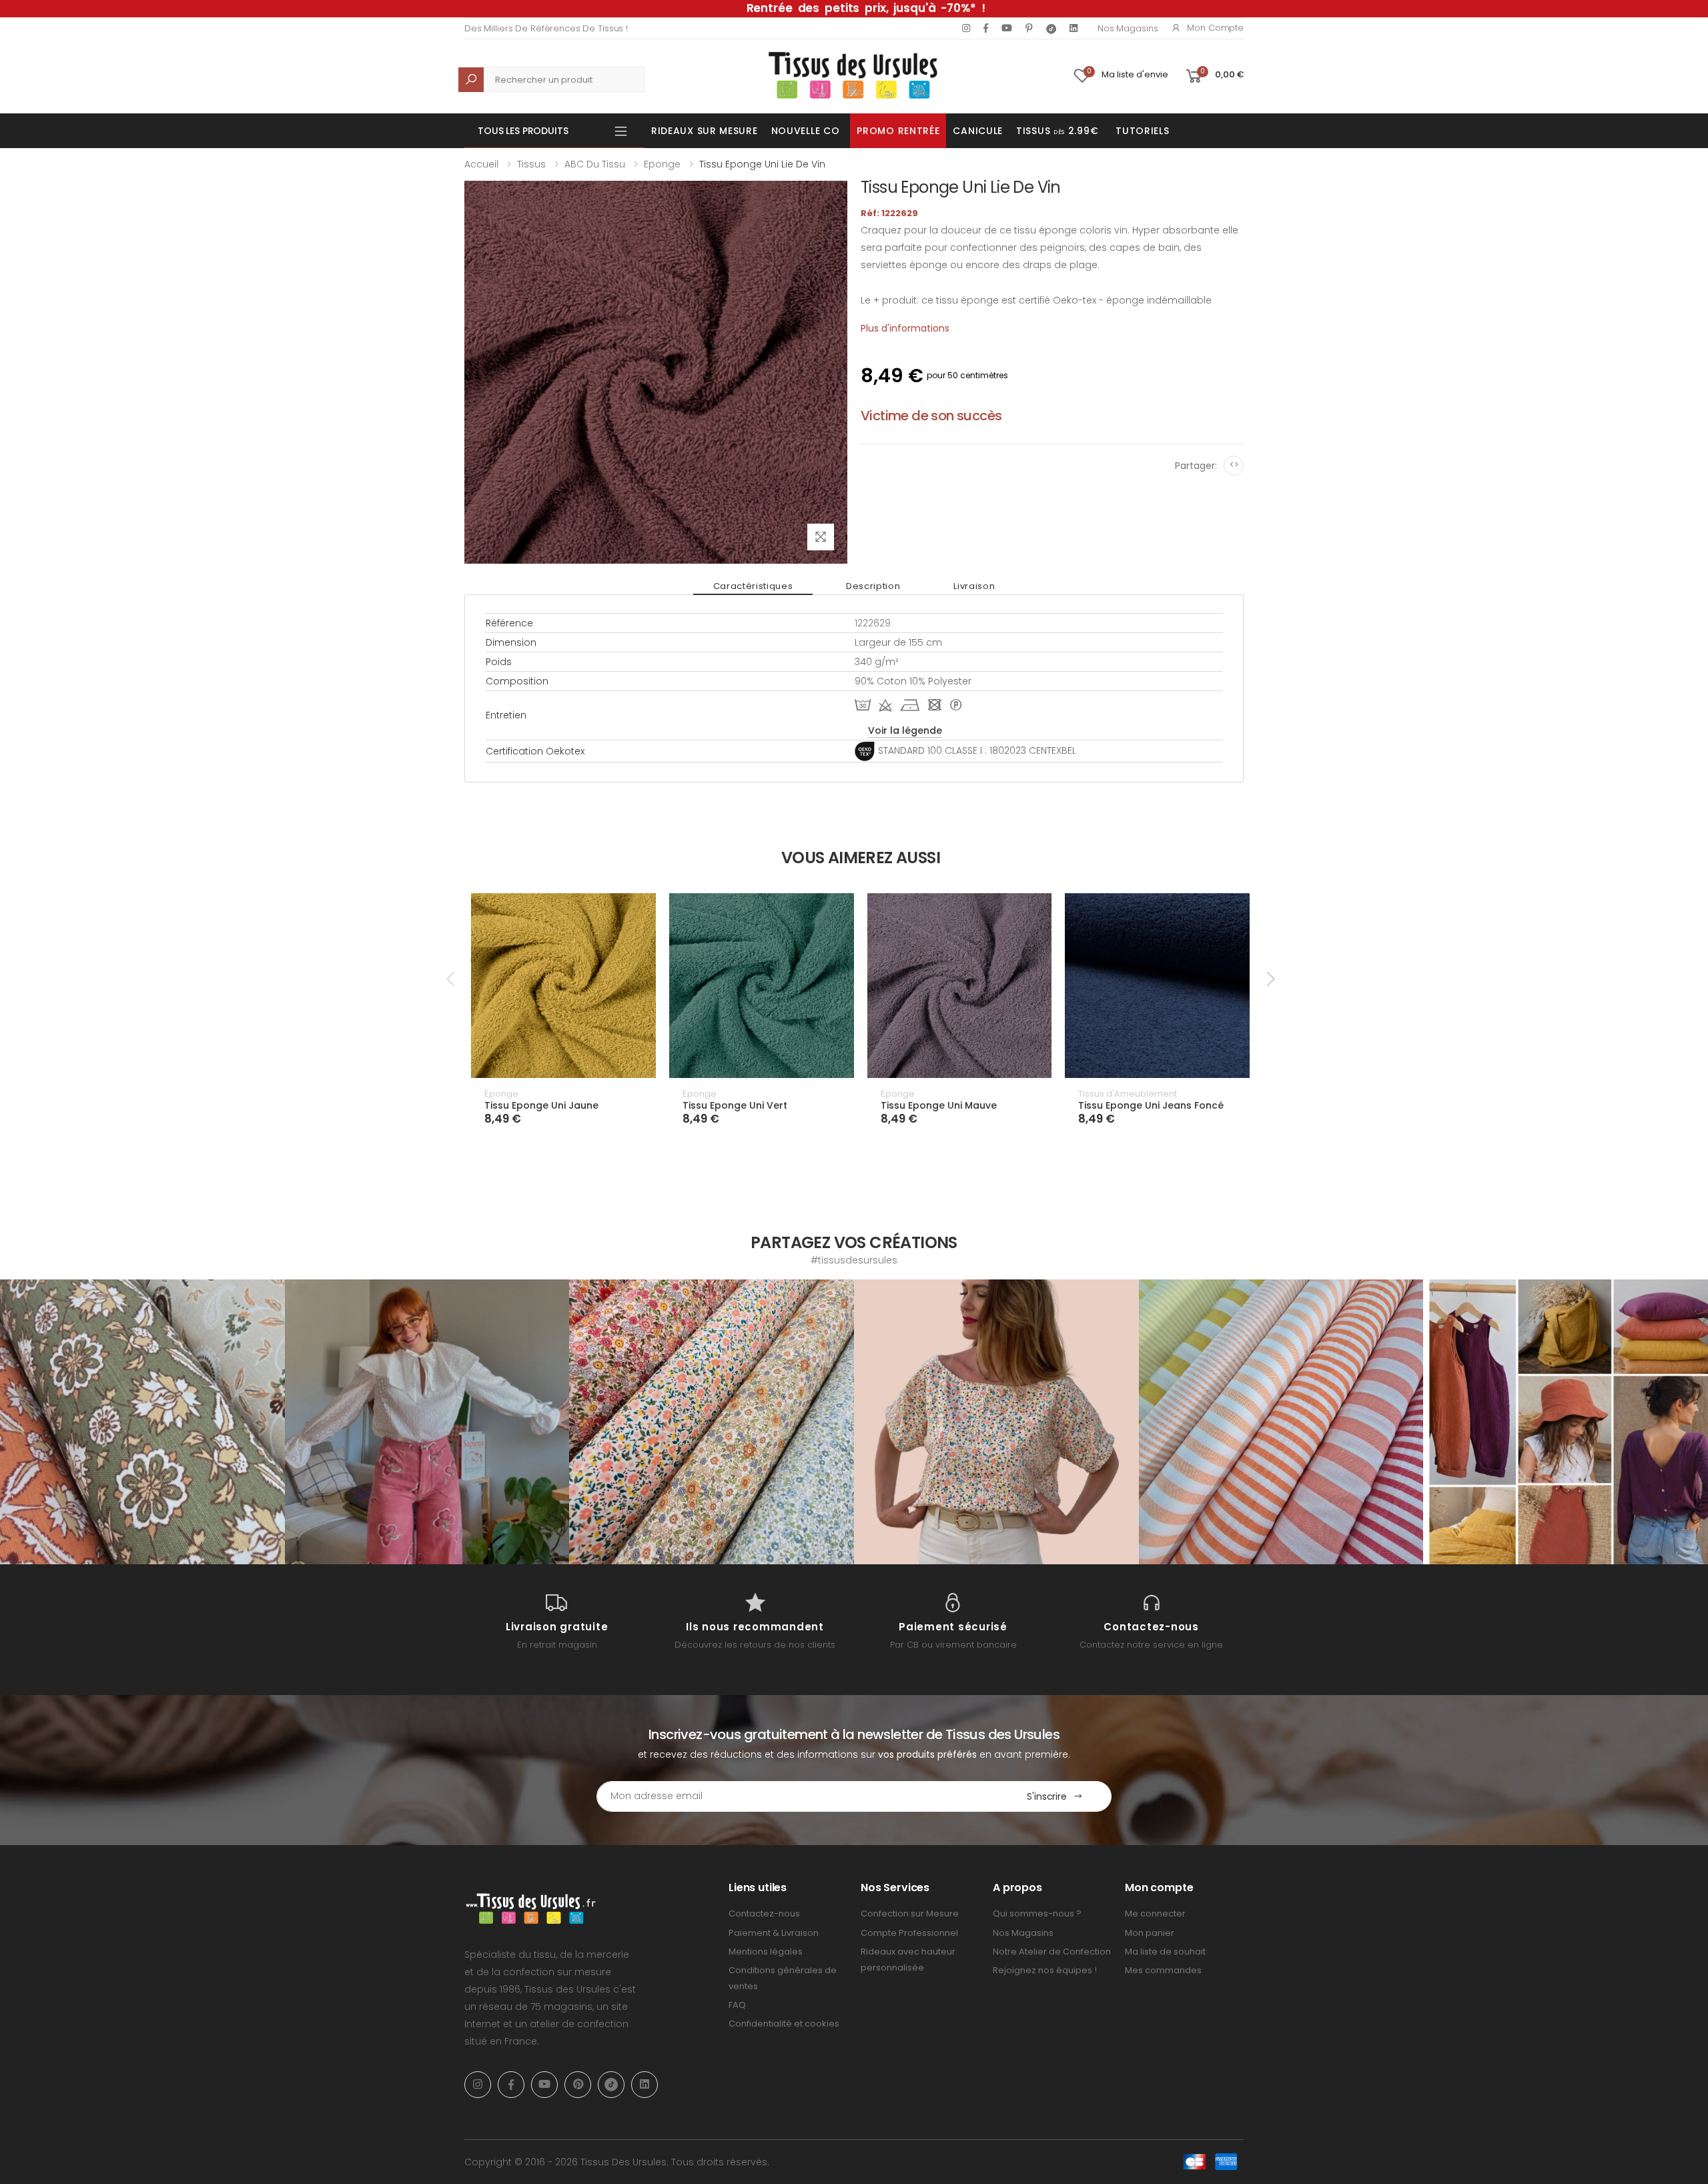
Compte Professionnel (909, 1933)
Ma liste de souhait (1165, 1952)
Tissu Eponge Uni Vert (735, 1105)
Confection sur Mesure (910, 1914)
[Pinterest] (1029, 28)
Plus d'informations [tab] (905, 328)
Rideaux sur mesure (705, 131)
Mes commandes (1163, 1970)
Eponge (662, 164)
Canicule (978, 131)
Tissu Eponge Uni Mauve (939, 1105)
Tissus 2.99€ (1057, 131)
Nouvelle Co (806, 131)
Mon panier (1150, 1933)
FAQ (737, 2005)
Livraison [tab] (974, 586)
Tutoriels (1142, 131)
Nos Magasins (1128, 28)
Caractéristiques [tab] (753, 586)
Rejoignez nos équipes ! (1045, 1970)
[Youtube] (1007, 28)
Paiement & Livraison (774, 1933)
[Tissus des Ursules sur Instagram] (142, 1422)
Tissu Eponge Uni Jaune (541, 1105)
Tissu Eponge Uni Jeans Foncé (1151, 1105)
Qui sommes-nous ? (1037, 1914)
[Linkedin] (1074, 28)
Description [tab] (873, 586)
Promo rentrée (898, 131)
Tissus (531, 164)
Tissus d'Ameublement (1128, 1094)
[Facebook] (986, 28)
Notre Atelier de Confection (1052, 1952)
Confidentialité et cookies (784, 2024)
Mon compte (1215, 28)
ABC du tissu (595, 164)
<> (1234, 465)
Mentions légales (766, 1952)
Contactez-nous (764, 1914)
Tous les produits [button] (523, 131)
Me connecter (1155, 1914)
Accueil (481, 164)
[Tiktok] (1051, 28)
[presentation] (452, 979)
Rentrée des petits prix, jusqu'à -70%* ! (866, 8)
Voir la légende (905, 730)
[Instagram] (966, 28)
